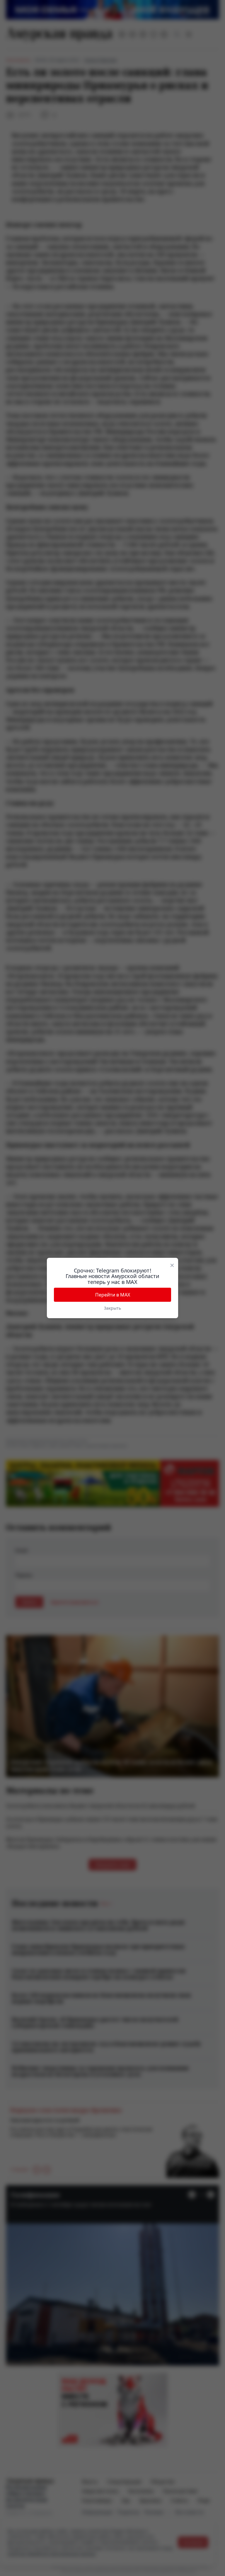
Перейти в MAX (113, 1295)
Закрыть (112, 1308)
